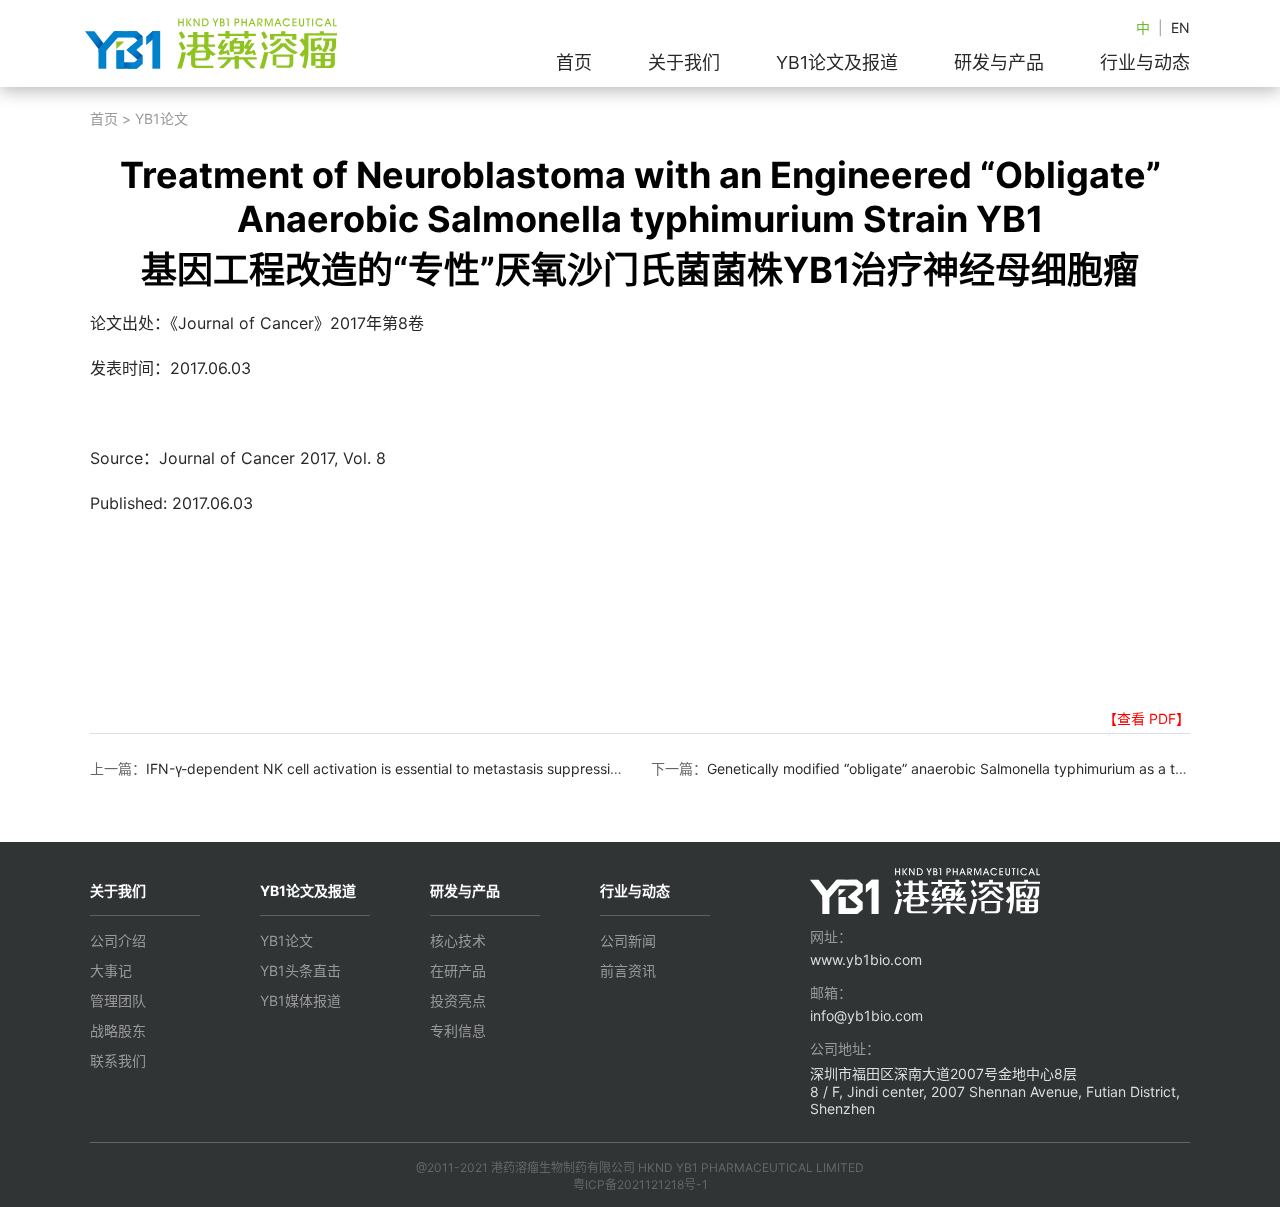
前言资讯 (628, 970)
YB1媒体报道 (300, 1000)
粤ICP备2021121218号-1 (640, 1184)
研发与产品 (999, 62)
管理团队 (118, 1000)
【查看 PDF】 (1146, 718)
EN (1180, 27)
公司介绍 (118, 940)
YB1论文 (161, 118)
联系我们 (118, 1060)
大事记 (111, 970)
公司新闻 (628, 940)
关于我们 (684, 62)
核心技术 (458, 940)
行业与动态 (1145, 62)
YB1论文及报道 (837, 62)
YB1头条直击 (300, 970)
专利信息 (458, 1030)
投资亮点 (458, 1000)
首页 (574, 62)
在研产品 (458, 970)
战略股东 (118, 1030)
